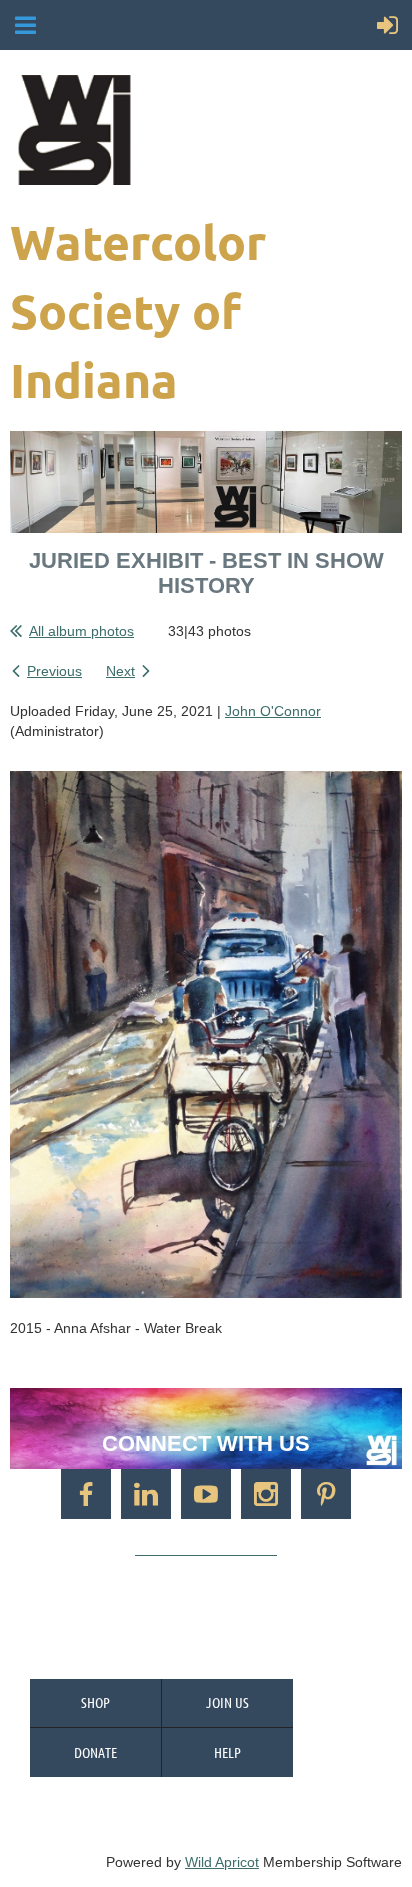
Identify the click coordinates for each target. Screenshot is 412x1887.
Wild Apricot (222, 1862)
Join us (227, 1702)
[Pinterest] (326, 1494)
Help (227, 1752)
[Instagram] (266, 1494)
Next (120, 671)
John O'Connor (273, 711)
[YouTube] (206, 1494)
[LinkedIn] (146, 1494)
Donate (95, 1752)
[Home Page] (203, 130)
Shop (95, 1702)
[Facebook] (86, 1494)
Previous (54, 671)
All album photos (81, 631)
